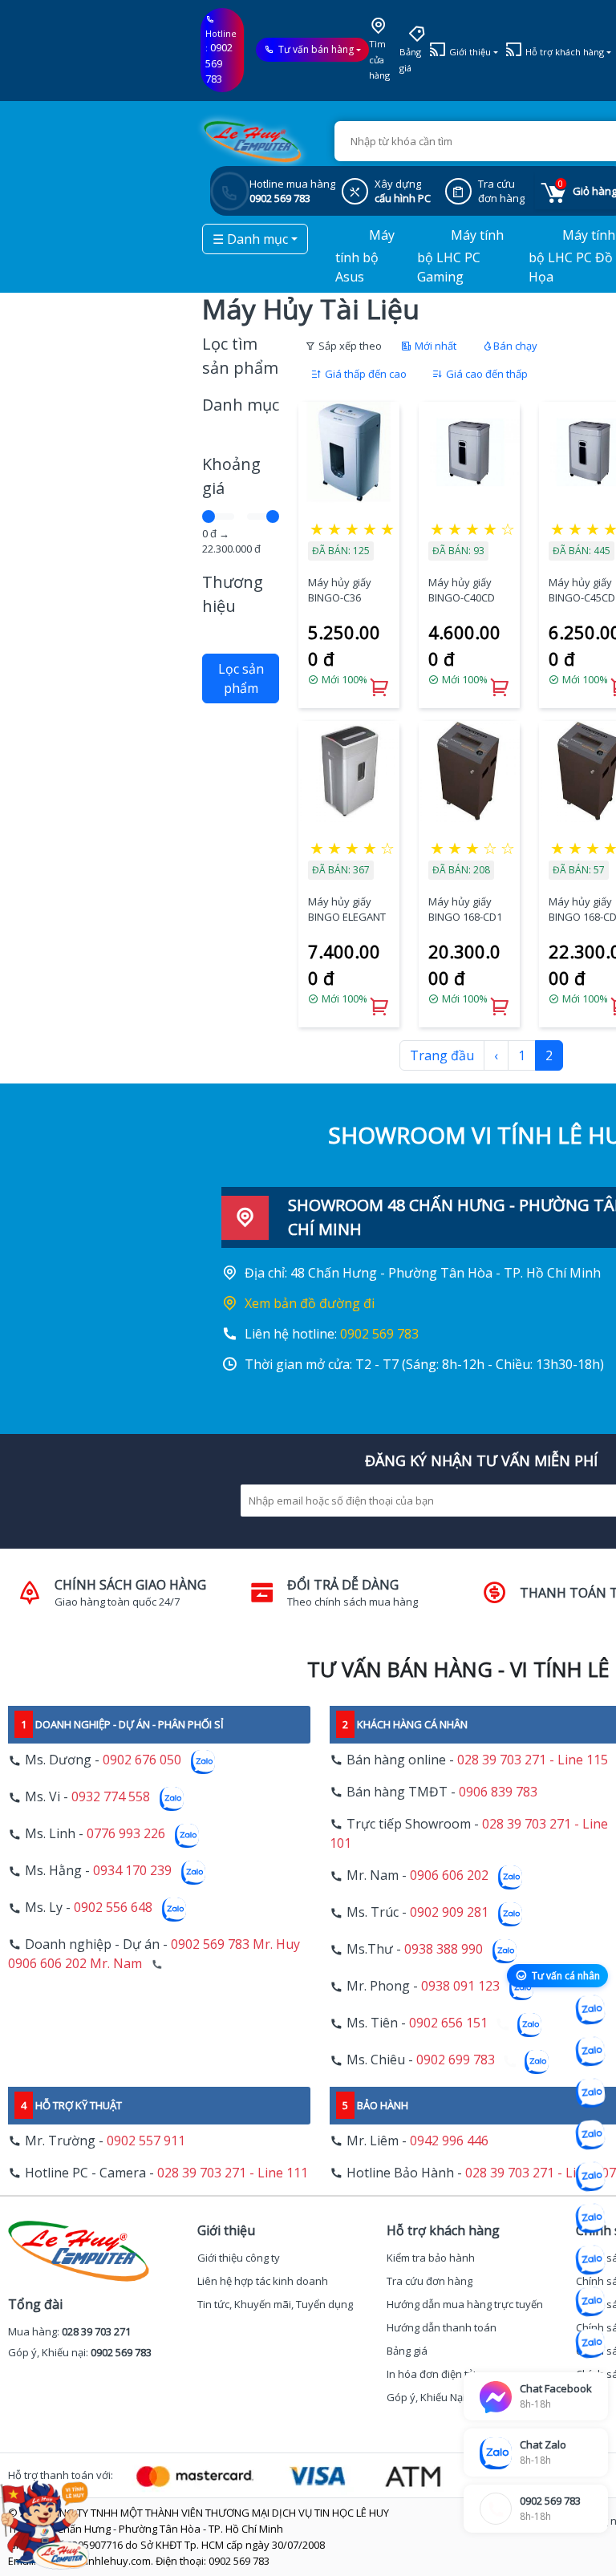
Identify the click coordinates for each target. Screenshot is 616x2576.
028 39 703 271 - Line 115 (533, 1760)
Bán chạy (515, 346)
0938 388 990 (444, 1950)
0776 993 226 (126, 1834)
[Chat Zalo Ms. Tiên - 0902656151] (590, 2302)
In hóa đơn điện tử (431, 2374)
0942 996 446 (449, 2141)
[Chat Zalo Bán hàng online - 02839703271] (590, 2010)
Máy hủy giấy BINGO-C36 (340, 590)
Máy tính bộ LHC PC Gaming (460, 256)
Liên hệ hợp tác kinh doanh (263, 2281)
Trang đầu (442, 1055)
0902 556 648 (113, 1908)
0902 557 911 (146, 2141)
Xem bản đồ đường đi (310, 1303)
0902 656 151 (448, 2023)
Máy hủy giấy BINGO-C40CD (462, 590)
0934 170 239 (132, 1871)
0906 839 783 (498, 1792)
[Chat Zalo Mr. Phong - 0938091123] (590, 2260)
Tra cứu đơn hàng (430, 2281)
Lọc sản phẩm (241, 678)
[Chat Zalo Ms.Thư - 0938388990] (590, 2218)
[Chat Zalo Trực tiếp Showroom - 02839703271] (590, 2093)
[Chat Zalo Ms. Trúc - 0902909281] (590, 2177)
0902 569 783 (219, 63)
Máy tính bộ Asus (365, 256)
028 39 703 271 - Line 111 (233, 2173)
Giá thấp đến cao (365, 374)
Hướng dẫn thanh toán (442, 2327)
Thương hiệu (233, 594)
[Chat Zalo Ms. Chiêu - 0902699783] (590, 2343)
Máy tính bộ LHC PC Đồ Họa (572, 256)
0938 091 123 (460, 1987)
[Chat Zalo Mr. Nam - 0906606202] (590, 2135)
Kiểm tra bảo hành (431, 2258)
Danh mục (241, 405)
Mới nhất (434, 346)
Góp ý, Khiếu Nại (426, 2397)
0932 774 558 (111, 1797)
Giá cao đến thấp (486, 374)
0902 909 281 (449, 1913)
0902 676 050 (142, 1760)
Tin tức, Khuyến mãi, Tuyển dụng (275, 2304)
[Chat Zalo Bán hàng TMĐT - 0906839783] (590, 2051)
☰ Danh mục (250, 239)
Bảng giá (410, 60)
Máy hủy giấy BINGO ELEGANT (347, 909)
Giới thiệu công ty (239, 2258)
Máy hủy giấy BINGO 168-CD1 (465, 909)
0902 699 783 (456, 2060)
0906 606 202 (449, 1876)
